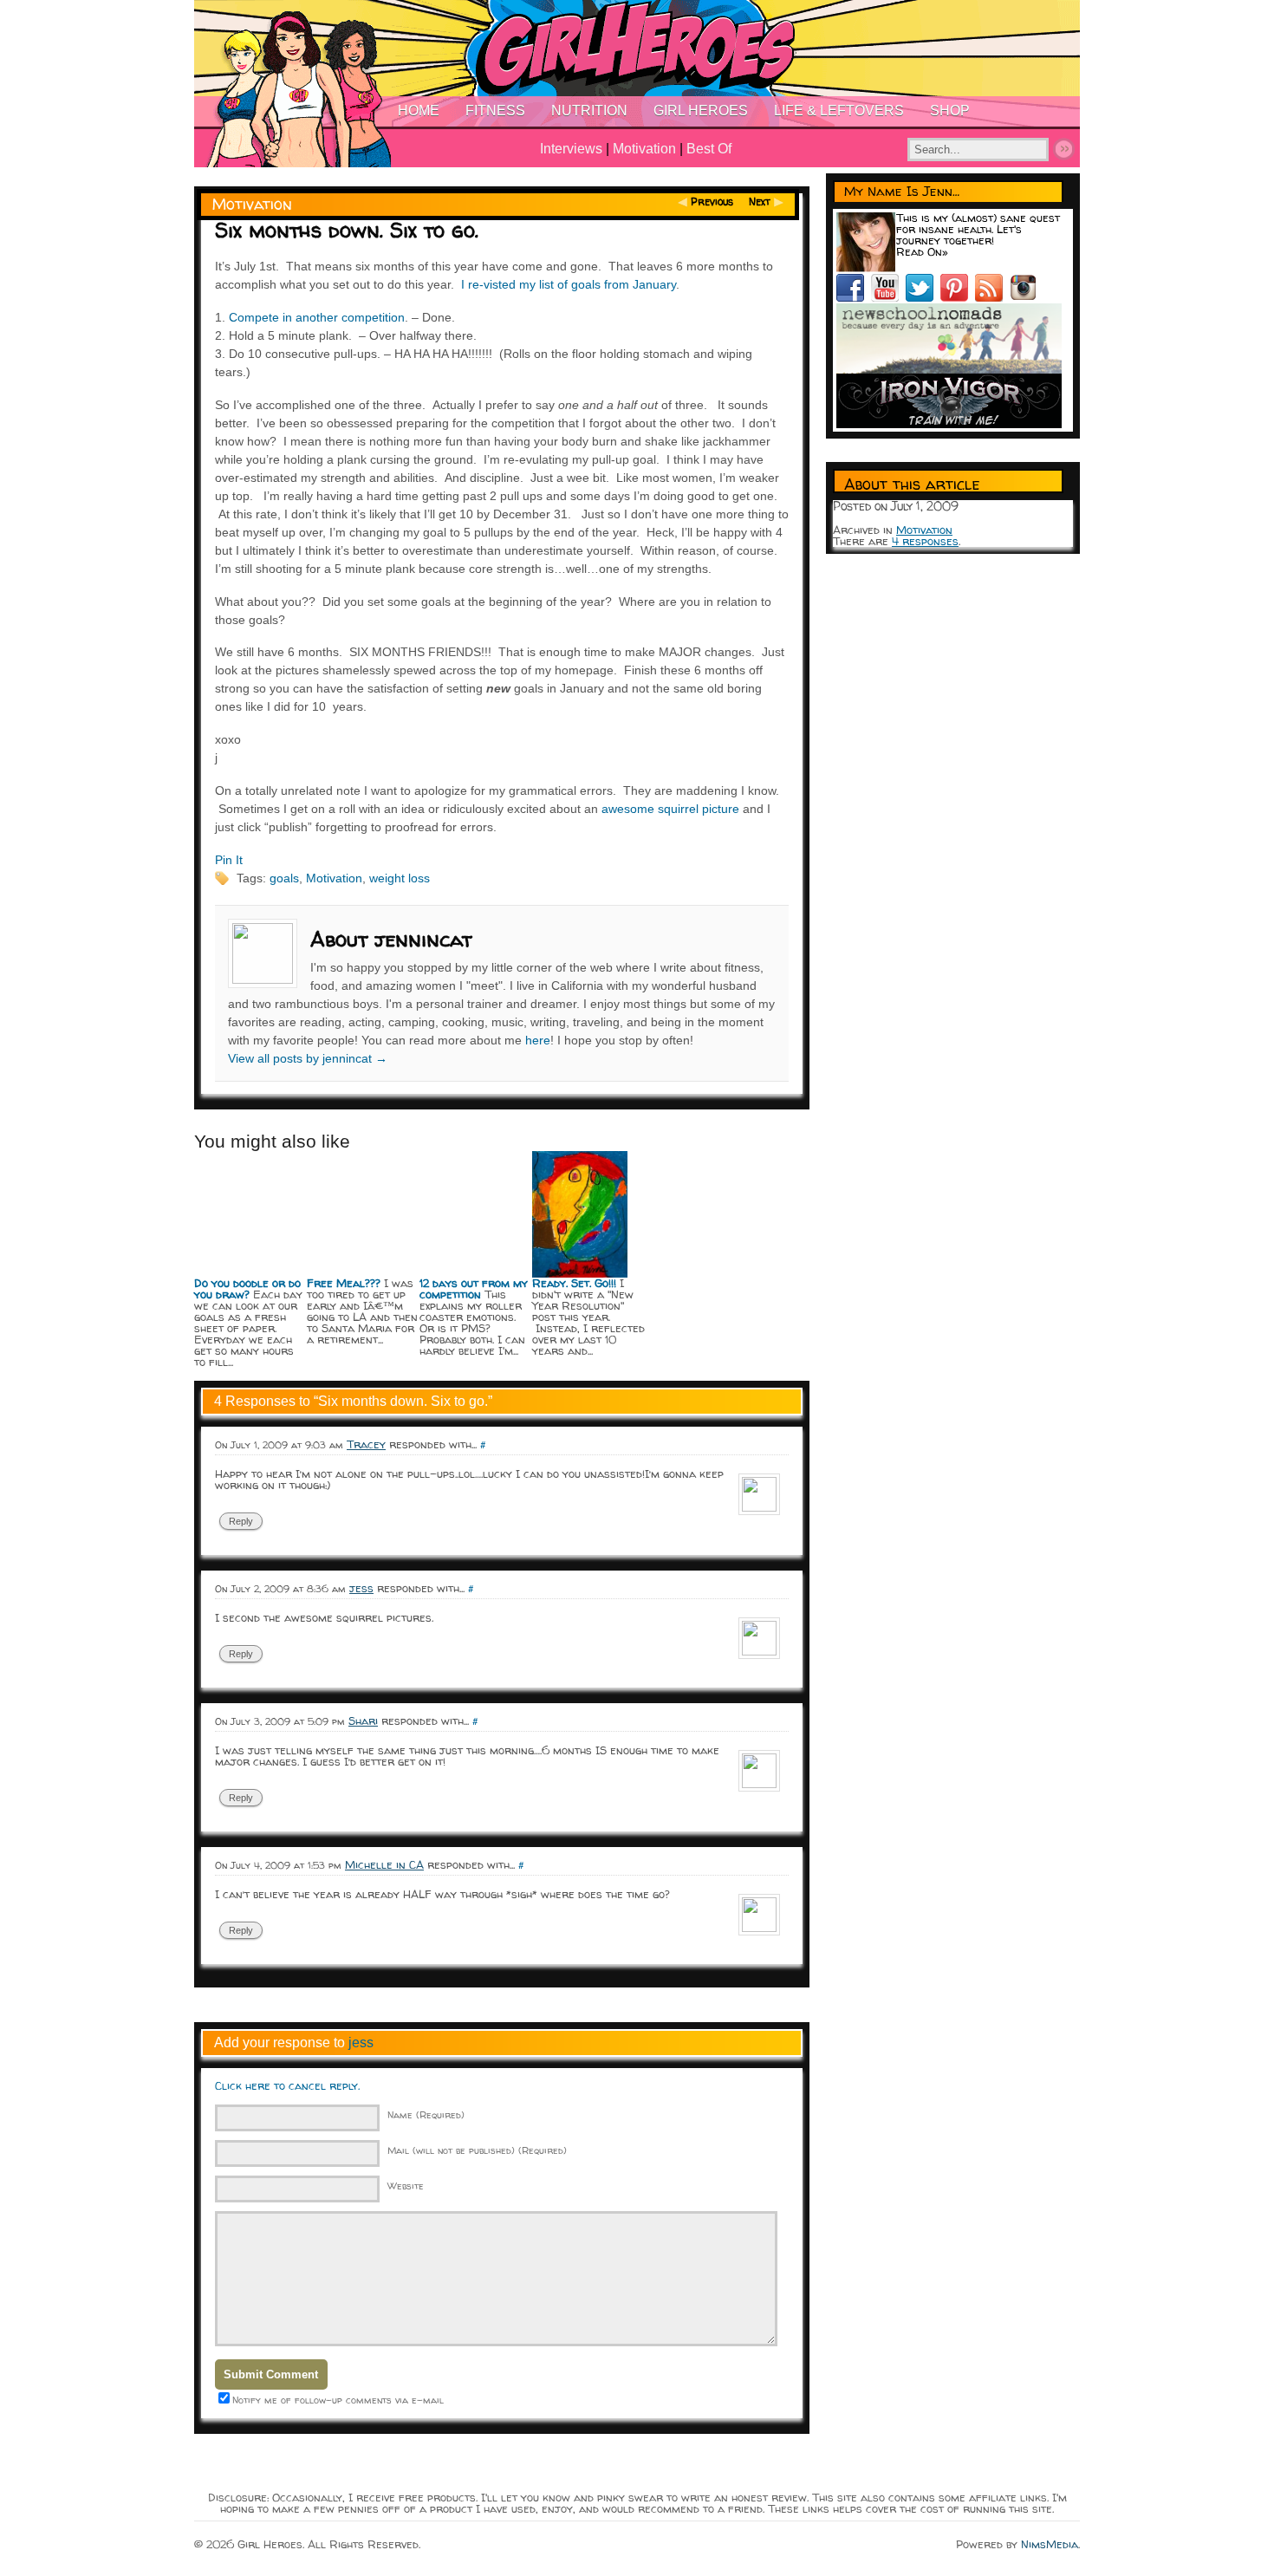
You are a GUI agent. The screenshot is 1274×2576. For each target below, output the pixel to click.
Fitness (495, 111)
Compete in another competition (317, 317)
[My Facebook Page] (854, 297)
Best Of (709, 149)
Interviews (571, 149)
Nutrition (589, 111)
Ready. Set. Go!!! (574, 1283)
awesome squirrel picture (670, 809)
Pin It (229, 860)
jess (361, 2043)
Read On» (922, 251)
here (538, 1040)
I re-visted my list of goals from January (569, 284)
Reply (241, 1521)
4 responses (925, 541)
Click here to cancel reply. (287, 2085)
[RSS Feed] (992, 297)
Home (419, 111)
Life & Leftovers (839, 111)
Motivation (644, 149)
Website (406, 2186)
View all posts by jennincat (308, 1058)
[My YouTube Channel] (888, 297)
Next (760, 202)
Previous (712, 202)
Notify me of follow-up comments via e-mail (338, 2400)
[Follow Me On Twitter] (923, 297)
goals (284, 878)
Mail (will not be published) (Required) (477, 2150)
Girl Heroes (701, 111)
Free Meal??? (344, 1283)
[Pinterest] (958, 297)
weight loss (400, 878)
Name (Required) (426, 2114)
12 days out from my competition (474, 1288)
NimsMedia (1050, 2544)
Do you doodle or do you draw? (247, 1288)
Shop (950, 111)
